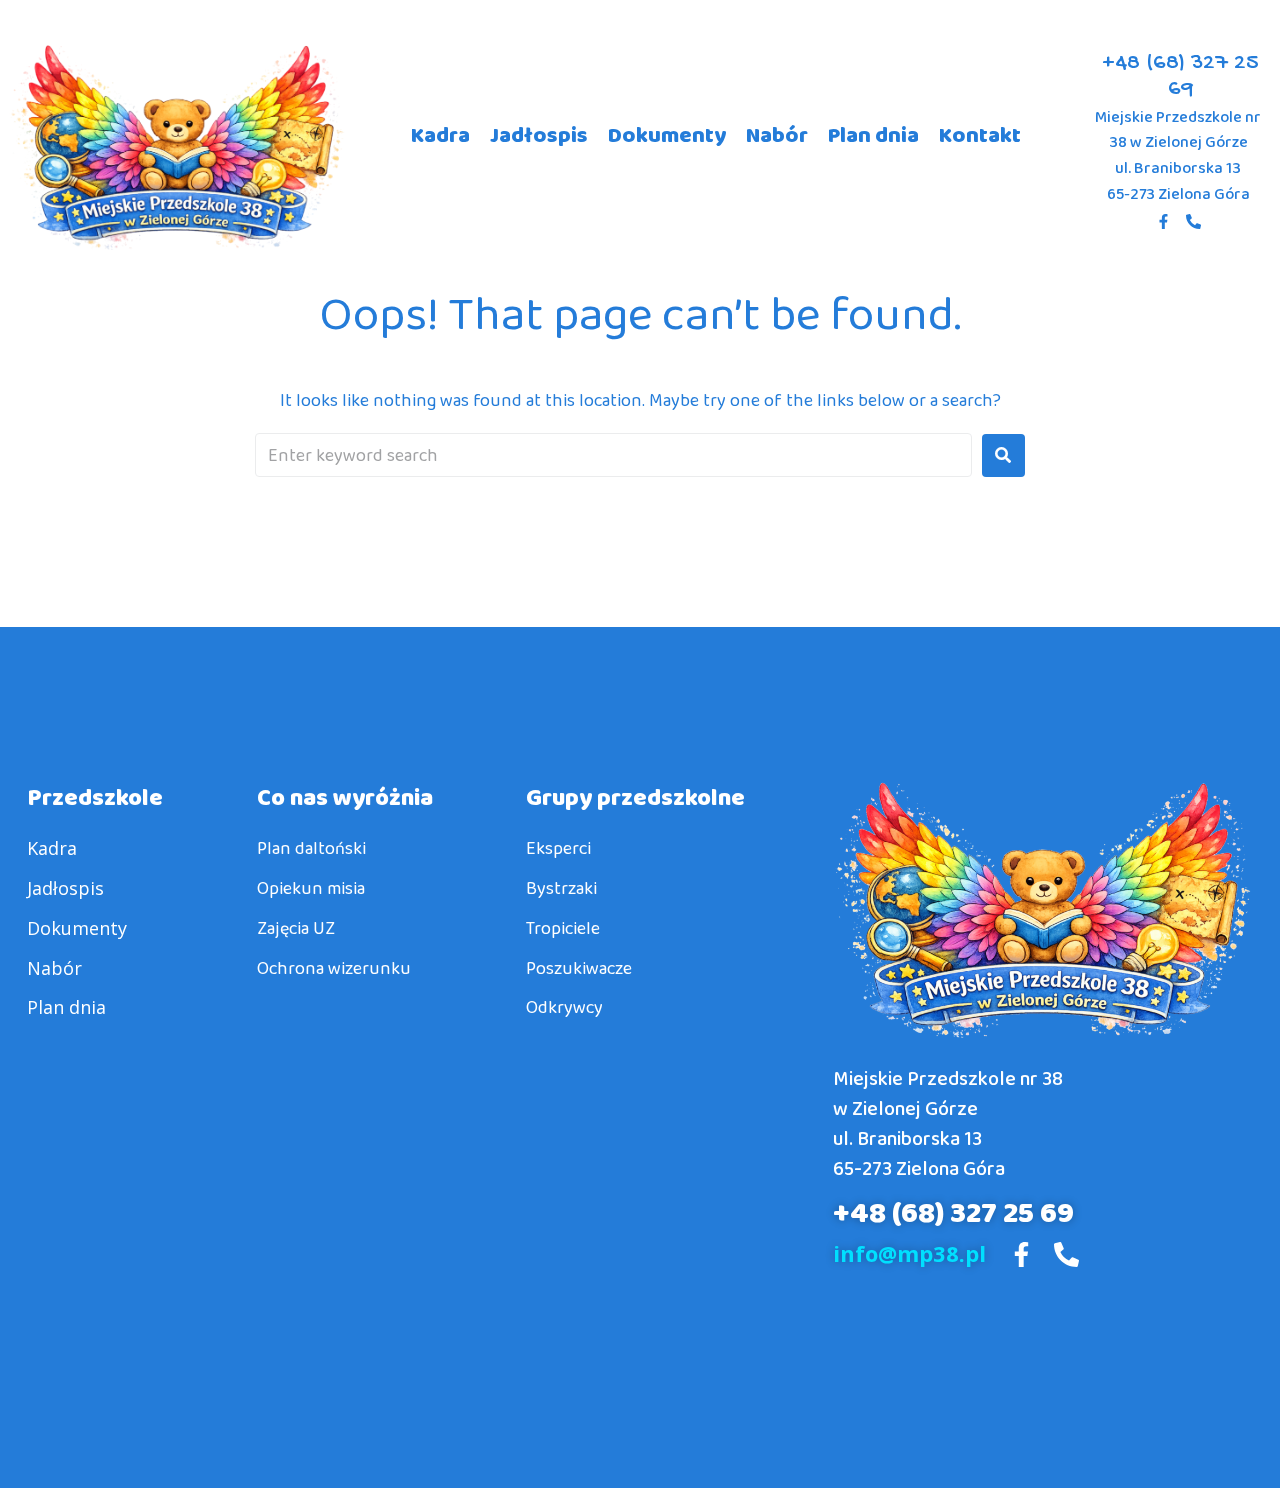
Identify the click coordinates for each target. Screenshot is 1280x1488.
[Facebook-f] (1164, 221)
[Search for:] (613, 455)
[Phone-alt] (1194, 221)
